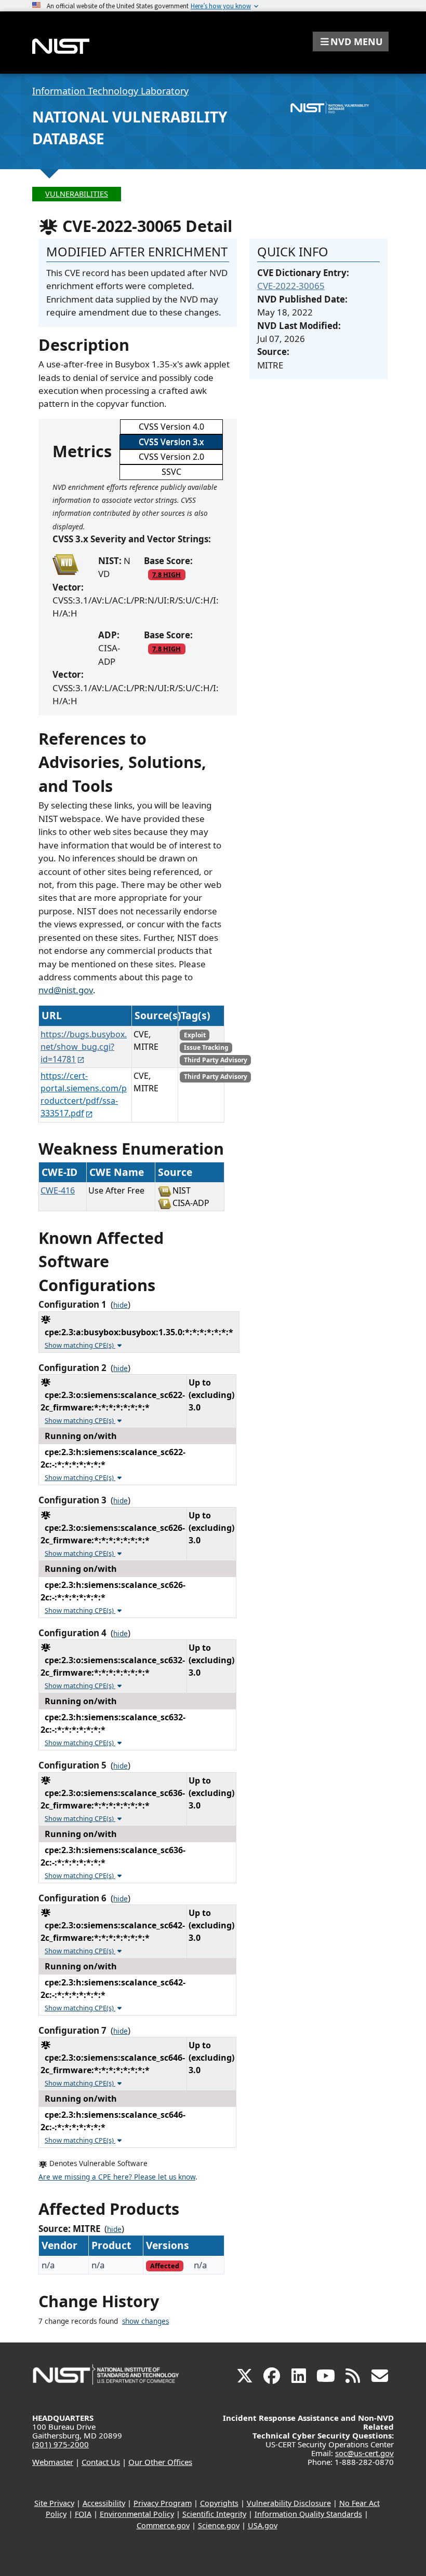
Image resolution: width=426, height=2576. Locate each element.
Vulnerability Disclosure (289, 2503)
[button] (351, 42)
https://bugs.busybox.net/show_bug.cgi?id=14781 (84, 1047)
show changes (145, 2321)
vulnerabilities (77, 194)
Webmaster (53, 2462)
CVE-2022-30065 (291, 286)
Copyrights (219, 2503)
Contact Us (101, 2462)
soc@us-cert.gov (364, 2453)
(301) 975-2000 (61, 2444)
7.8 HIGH (167, 574)
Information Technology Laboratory (110, 91)
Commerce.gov (163, 2525)
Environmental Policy (137, 2514)
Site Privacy (54, 2503)
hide (121, 1305)
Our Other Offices (160, 2462)
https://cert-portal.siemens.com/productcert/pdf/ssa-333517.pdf (84, 1094)
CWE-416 (58, 1190)
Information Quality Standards (308, 2514)
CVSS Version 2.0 (171, 457)
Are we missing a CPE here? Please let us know (117, 2177)
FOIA (83, 2514)
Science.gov (219, 2525)
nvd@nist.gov (66, 990)
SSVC (171, 472)
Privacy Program (163, 2503)
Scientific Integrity (214, 2514)
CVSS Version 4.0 (171, 427)
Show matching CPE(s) (80, 1345)
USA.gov (263, 2525)
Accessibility (104, 2503)
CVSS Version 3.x (171, 442)
